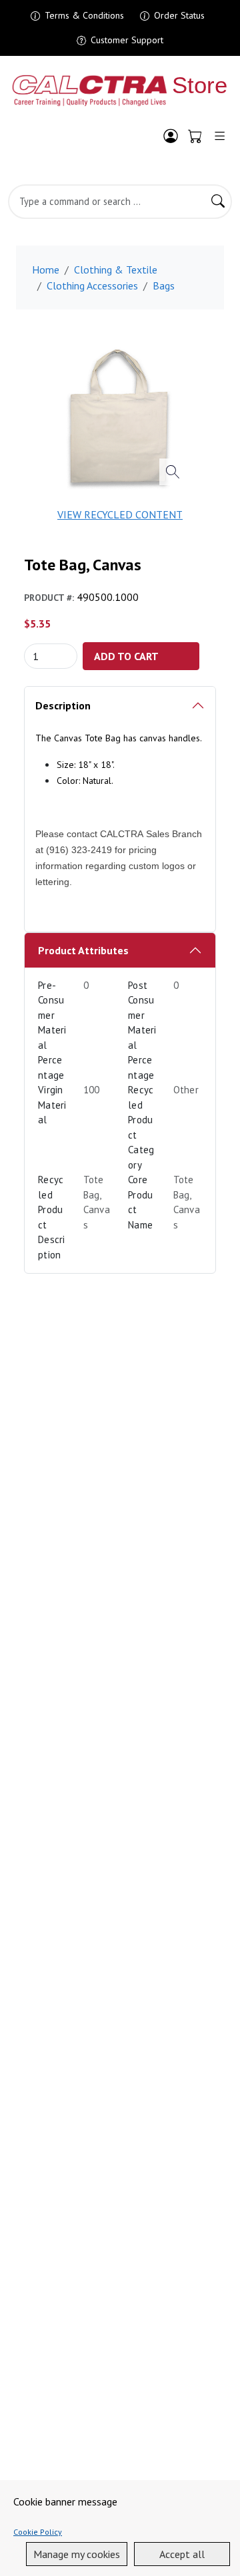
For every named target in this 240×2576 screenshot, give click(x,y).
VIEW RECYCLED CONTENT (120, 514)
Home (46, 270)
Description (63, 705)
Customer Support (127, 40)
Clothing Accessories (92, 285)
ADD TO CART (126, 656)
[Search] (218, 202)
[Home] (120, 91)
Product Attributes (83, 950)
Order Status (179, 15)
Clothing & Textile (116, 270)
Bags (164, 285)
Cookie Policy (38, 2532)
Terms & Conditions (84, 15)
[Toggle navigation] (220, 136)
